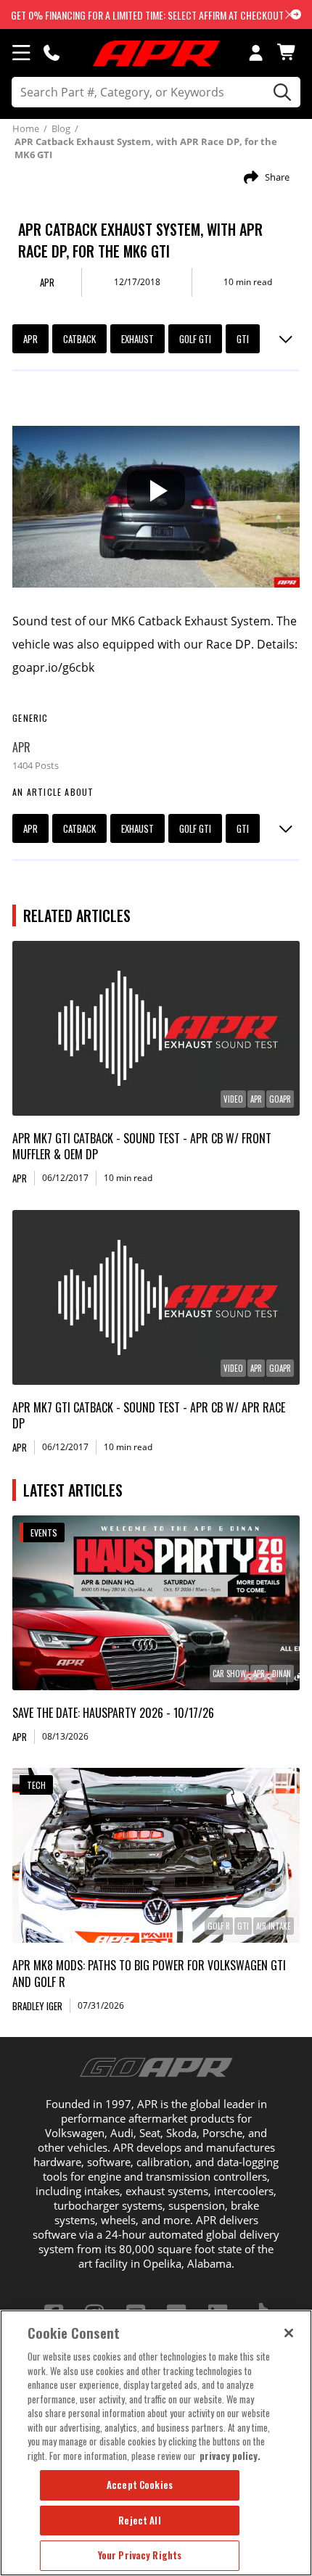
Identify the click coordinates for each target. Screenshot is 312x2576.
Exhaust (137, 339)
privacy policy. (230, 2456)
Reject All (139, 2520)
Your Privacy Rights (140, 2555)
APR (30, 339)
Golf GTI (195, 339)
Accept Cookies (140, 2485)
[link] (156, 1028)
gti (243, 339)
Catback (79, 339)
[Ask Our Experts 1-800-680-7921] (52, 52)
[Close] (289, 2333)
